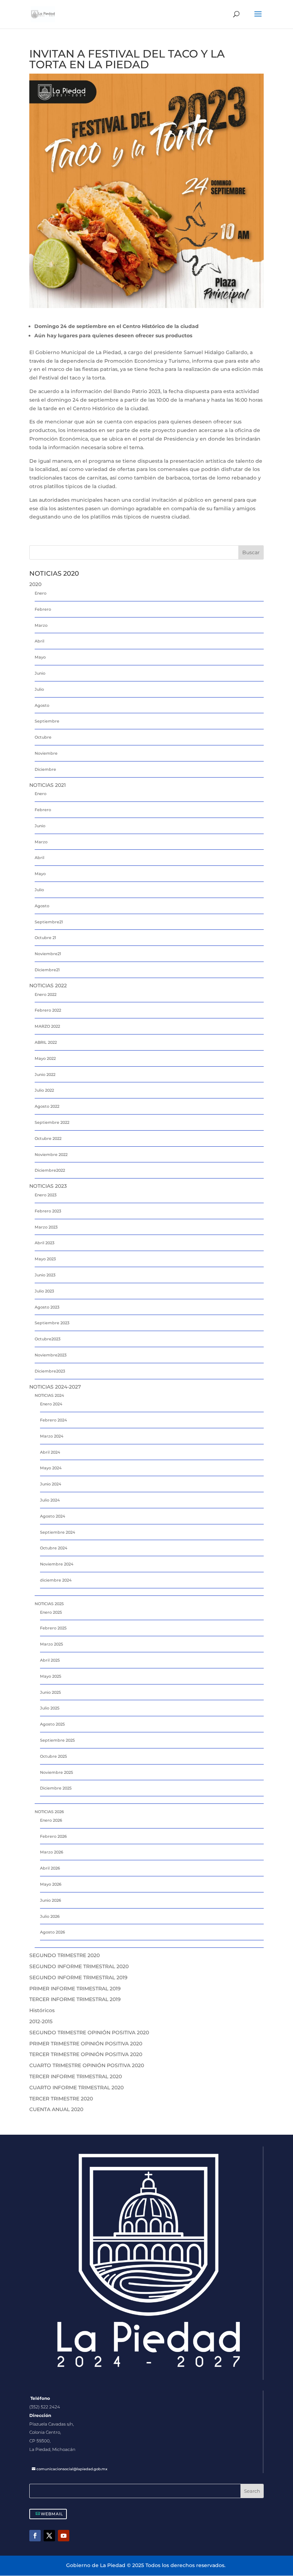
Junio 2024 (51, 1484)
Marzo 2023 (46, 1227)
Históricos (42, 2010)
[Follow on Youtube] (64, 2536)
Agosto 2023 (47, 1307)
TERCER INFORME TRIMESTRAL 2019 (75, 1999)
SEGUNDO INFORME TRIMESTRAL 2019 (78, 1977)
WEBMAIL (52, 2514)
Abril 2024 (50, 1452)
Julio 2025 (50, 1708)
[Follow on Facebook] (35, 2536)
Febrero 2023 (48, 1211)
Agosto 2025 (52, 1724)
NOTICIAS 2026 (49, 1812)
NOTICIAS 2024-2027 (55, 1387)
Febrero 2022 (48, 1010)
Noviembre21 (48, 954)
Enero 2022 (46, 994)
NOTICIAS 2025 (49, 1604)
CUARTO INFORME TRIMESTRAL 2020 (76, 2088)
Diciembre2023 (50, 1371)
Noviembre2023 (51, 1355)
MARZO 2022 (47, 1026)
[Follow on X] (49, 2536)
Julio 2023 (44, 1291)
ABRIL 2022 (46, 1042)
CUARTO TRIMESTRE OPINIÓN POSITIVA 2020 (87, 2065)
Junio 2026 (51, 1900)
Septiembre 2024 (58, 1532)
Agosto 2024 (53, 1516)
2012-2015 (41, 2021)
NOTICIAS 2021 (48, 785)
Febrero (43, 609)
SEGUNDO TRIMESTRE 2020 (64, 1955)
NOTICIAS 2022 (48, 986)
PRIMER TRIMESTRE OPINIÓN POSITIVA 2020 (86, 2044)
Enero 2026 (51, 1820)
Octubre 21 (45, 938)
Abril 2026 (50, 1868)
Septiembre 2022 (52, 1122)
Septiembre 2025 (57, 1740)
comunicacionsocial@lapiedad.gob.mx (72, 2469)
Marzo (41, 625)
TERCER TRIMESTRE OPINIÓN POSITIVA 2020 (86, 2054)
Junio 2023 (45, 1275)
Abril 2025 (50, 1660)
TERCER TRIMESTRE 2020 (61, 2099)
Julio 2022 (44, 1090)
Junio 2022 (45, 1074)
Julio (39, 689)
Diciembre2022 (50, 1170)
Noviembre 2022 (51, 1155)
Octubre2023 (48, 1339)
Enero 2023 (46, 1195)
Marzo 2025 (51, 1644)
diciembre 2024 (56, 1580)
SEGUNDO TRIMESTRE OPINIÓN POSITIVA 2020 (89, 2032)
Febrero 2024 (53, 1420)
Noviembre (46, 753)
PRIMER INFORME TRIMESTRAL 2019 (75, 1989)
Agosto (42, 705)
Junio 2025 (50, 1692)
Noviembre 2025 (56, 1772)
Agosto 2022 (47, 1106)
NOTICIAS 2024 (49, 1395)
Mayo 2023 (45, 1259)
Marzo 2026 (52, 1852)
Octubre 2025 (53, 1756)
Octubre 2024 (54, 1548)
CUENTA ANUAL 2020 (56, 2109)
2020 (35, 584)
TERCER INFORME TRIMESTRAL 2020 (76, 2076)
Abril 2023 (44, 1243)
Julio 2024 (50, 1500)
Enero (41, 593)
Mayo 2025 (51, 1676)
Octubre (43, 737)
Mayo (40, 657)
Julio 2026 (50, 1916)
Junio (40, 673)
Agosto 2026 (53, 1932)
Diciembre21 (47, 970)
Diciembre (45, 769)
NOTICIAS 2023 (48, 1186)
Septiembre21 (49, 922)
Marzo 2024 (52, 1436)
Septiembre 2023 (52, 1323)
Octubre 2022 (48, 1138)
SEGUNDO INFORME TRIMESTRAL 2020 (79, 1966)
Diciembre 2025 (56, 1788)
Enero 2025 (51, 1612)
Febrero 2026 (53, 1836)
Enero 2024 (51, 1404)
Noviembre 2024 (57, 1564)
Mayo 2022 (45, 1058)
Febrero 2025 (53, 1628)
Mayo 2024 (51, 1468)
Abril (39, 641)
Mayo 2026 (51, 1884)
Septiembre (47, 721)
